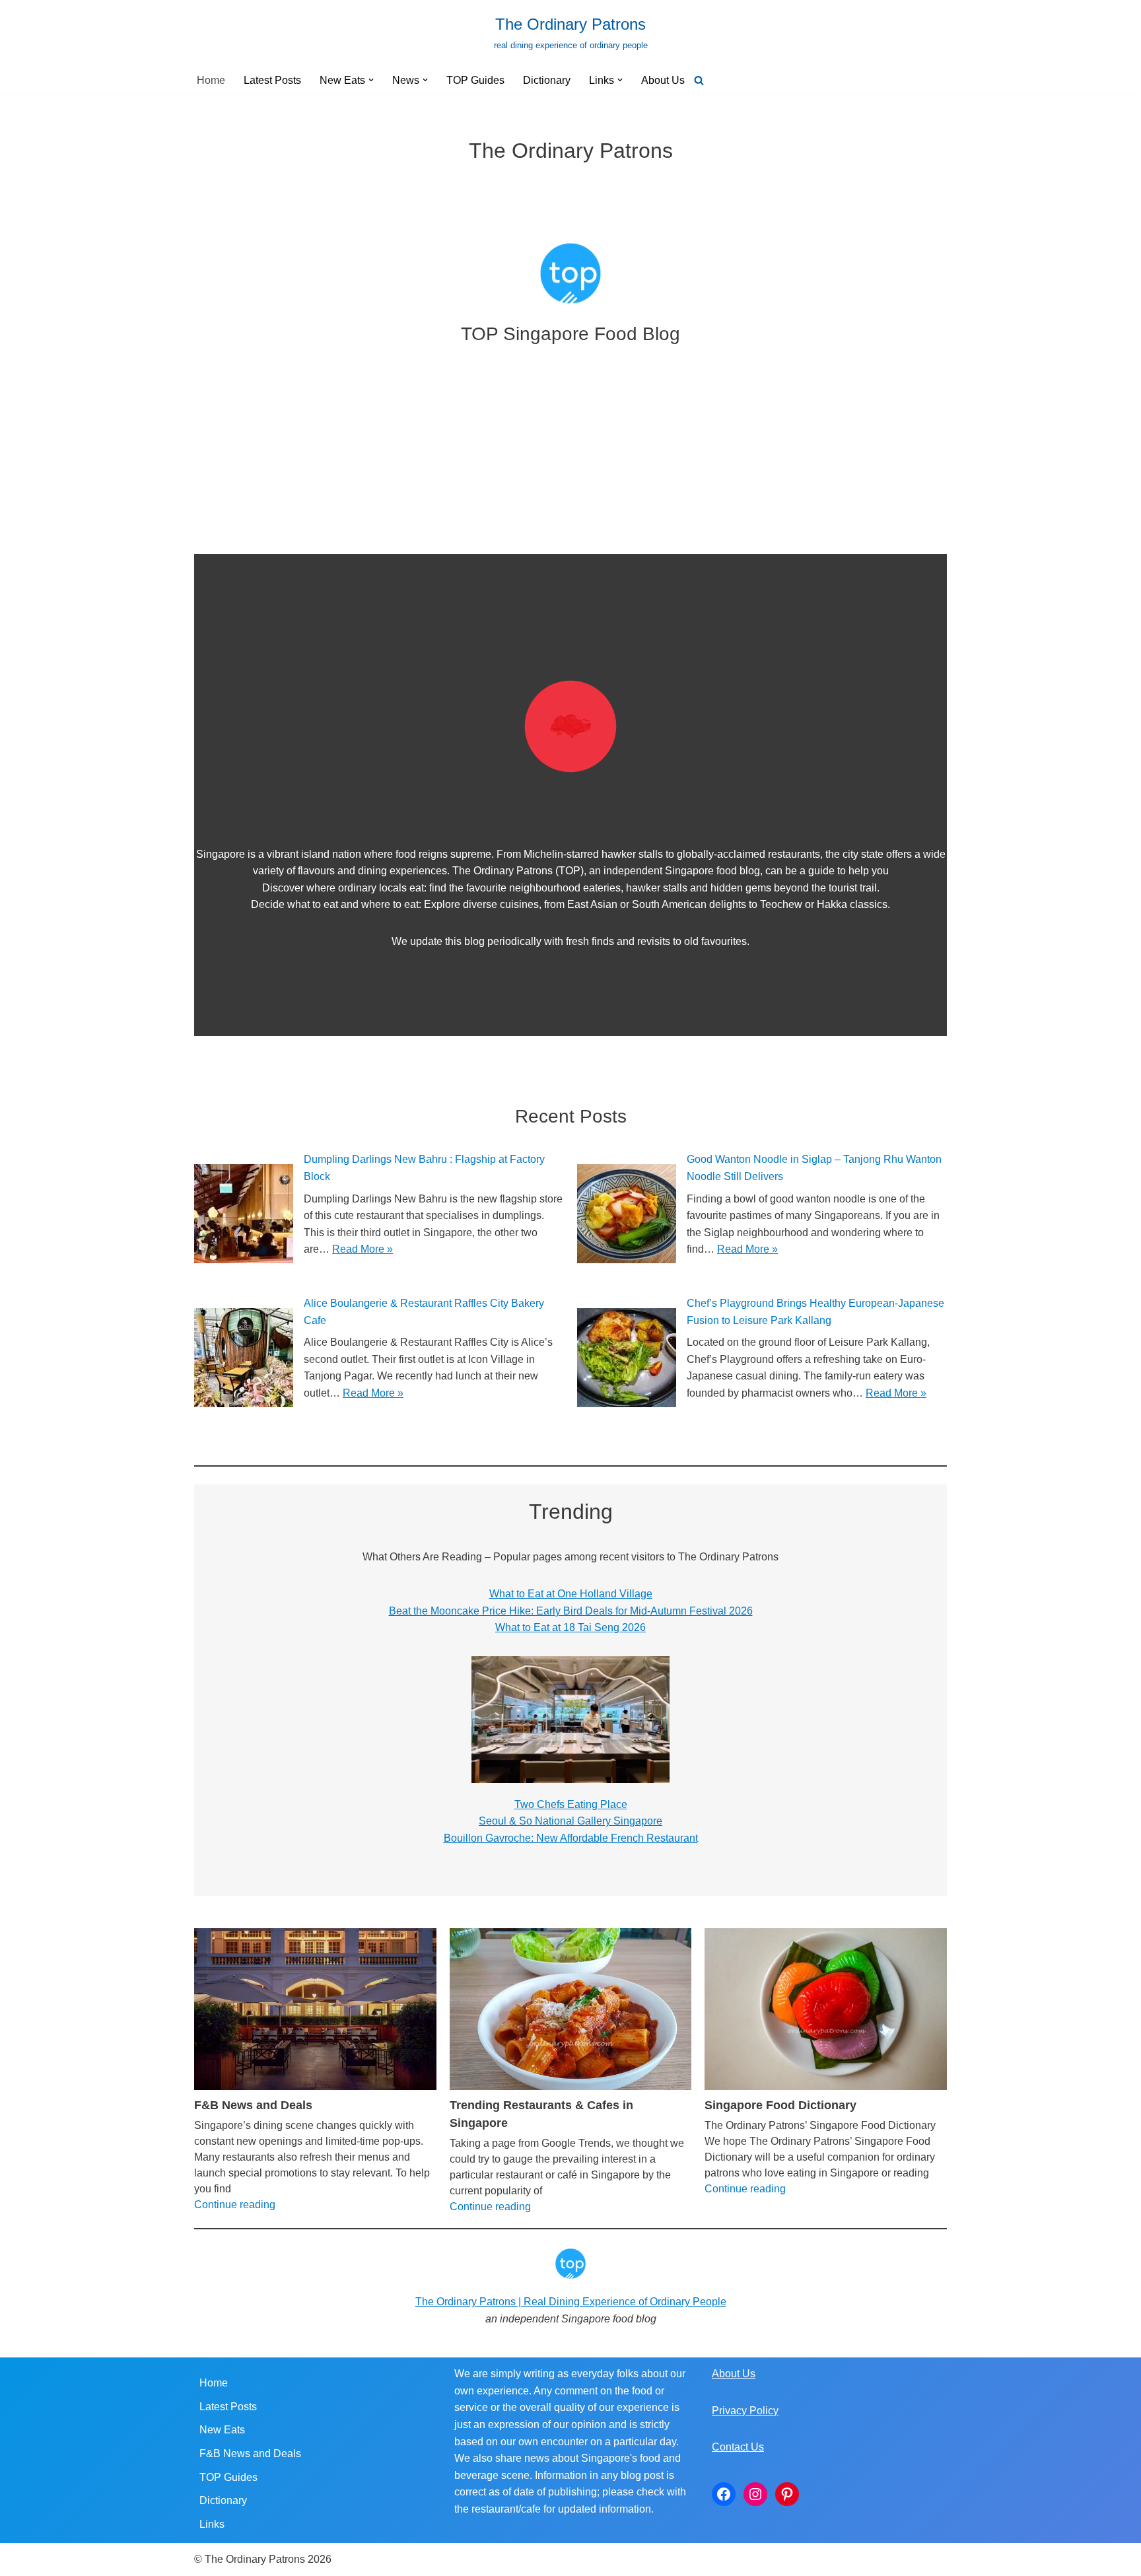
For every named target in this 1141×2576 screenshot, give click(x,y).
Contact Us (738, 2447)
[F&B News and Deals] (315, 2009)
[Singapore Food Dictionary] (826, 2009)
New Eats (222, 2430)
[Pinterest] (787, 2494)
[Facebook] (724, 2494)
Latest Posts (272, 80)
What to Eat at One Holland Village (571, 1594)
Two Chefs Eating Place (571, 1804)
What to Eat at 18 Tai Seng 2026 (570, 1627)
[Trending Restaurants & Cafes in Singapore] (571, 2009)
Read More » (363, 1249)
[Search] (699, 80)
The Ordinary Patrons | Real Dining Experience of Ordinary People (571, 2302)
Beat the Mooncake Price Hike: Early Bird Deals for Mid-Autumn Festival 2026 (571, 1611)
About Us (663, 80)
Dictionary (547, 80)
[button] (371, 80)
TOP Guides (475, 80)
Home (211, 80)
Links (212, 2524)
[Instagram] (755, 2494)
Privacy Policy (745, 2411)
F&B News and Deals (253, 2105)
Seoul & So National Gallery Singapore (570, 1821)
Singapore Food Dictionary (780, 2105)
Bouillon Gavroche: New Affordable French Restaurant (571, 1838)
